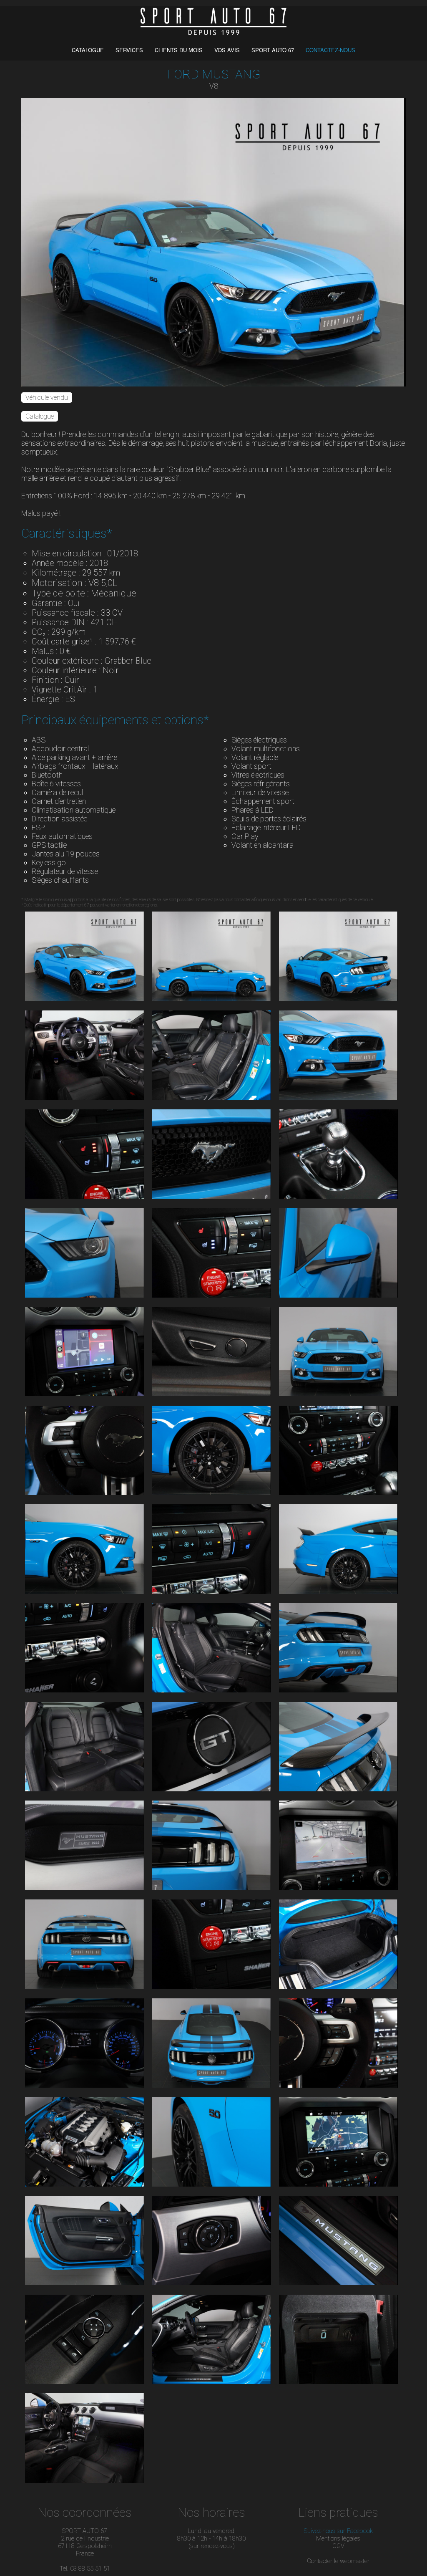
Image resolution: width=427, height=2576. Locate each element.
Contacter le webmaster (338, 2561)
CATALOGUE (89, 50)
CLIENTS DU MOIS (180, 50)
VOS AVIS (228, 50)
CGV (338, 2546)
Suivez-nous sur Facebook (338, 2531)
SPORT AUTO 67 (273, 50)
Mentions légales (338, 2538)
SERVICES (130, 50)
